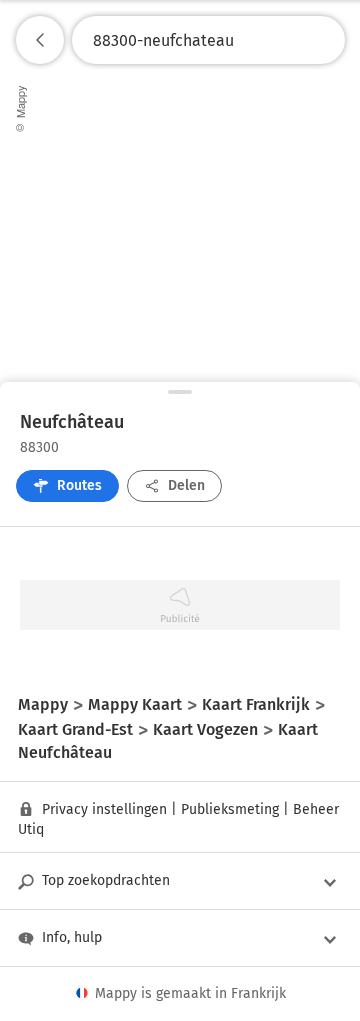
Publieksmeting (230, 809)
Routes (79, 485)
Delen (186, 485)
